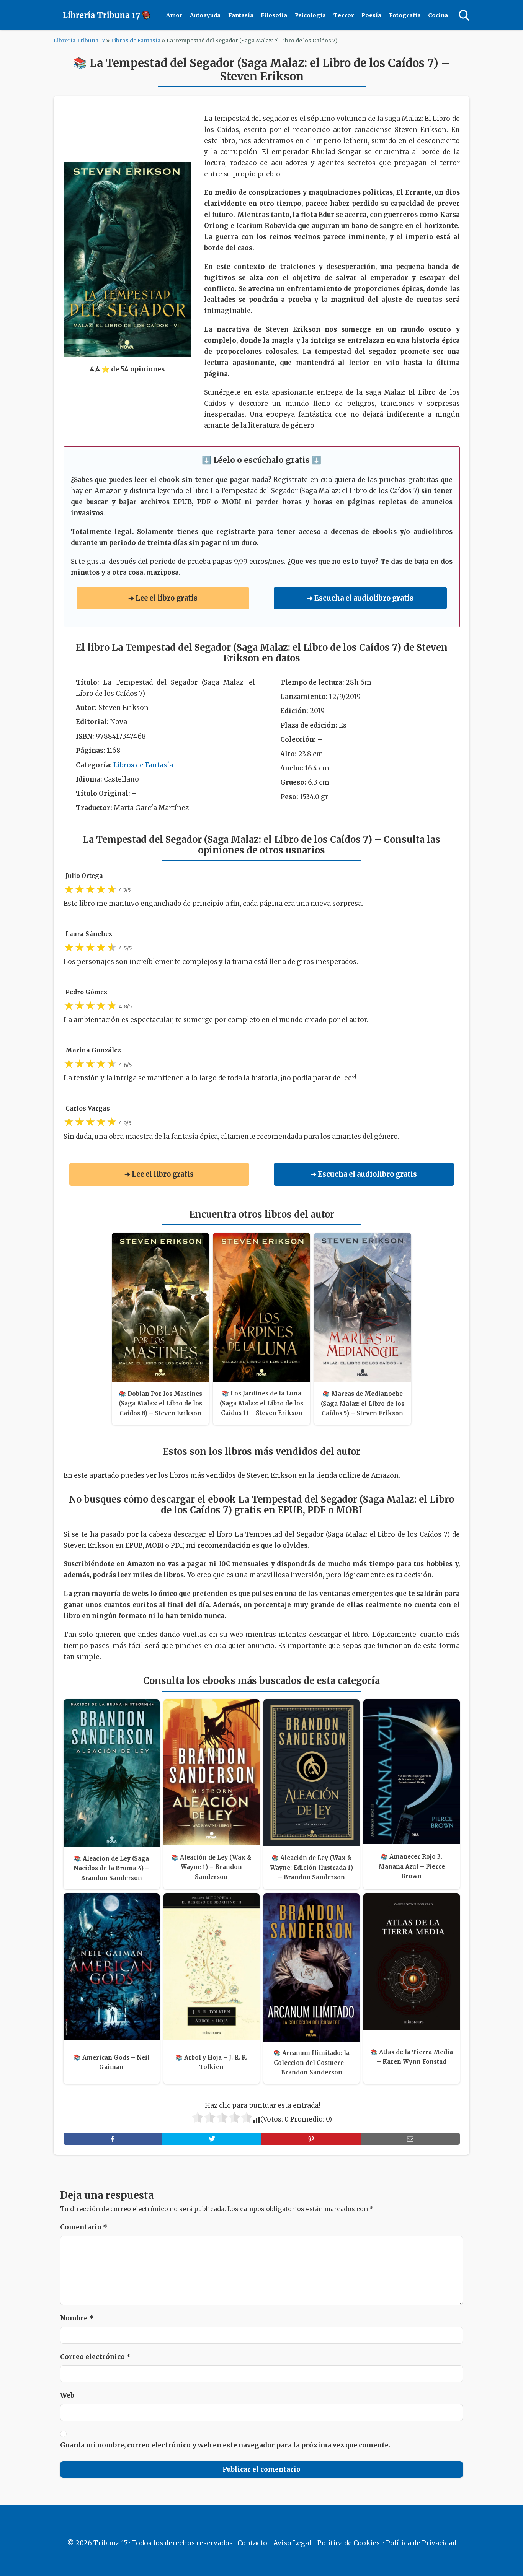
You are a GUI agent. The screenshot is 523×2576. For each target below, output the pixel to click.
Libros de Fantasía (136, 41)
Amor (174, 15)
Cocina (438, 15)
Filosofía (274, 15)
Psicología (310, 15)
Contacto (252, 2543)
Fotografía (405, 15)
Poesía (371, 15)
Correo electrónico (95, 2357)
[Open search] (464, 15)
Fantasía (241, 15)
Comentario (84, 2227)
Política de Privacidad (421, 2543)
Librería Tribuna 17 (79, 41)
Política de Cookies (349, 2543)
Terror (344, 15)
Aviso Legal (292, 2543)
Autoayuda (205, 15)
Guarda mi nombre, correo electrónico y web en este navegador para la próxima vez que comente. (225, 2445)
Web (67, 2395)
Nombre (77, 2318)
